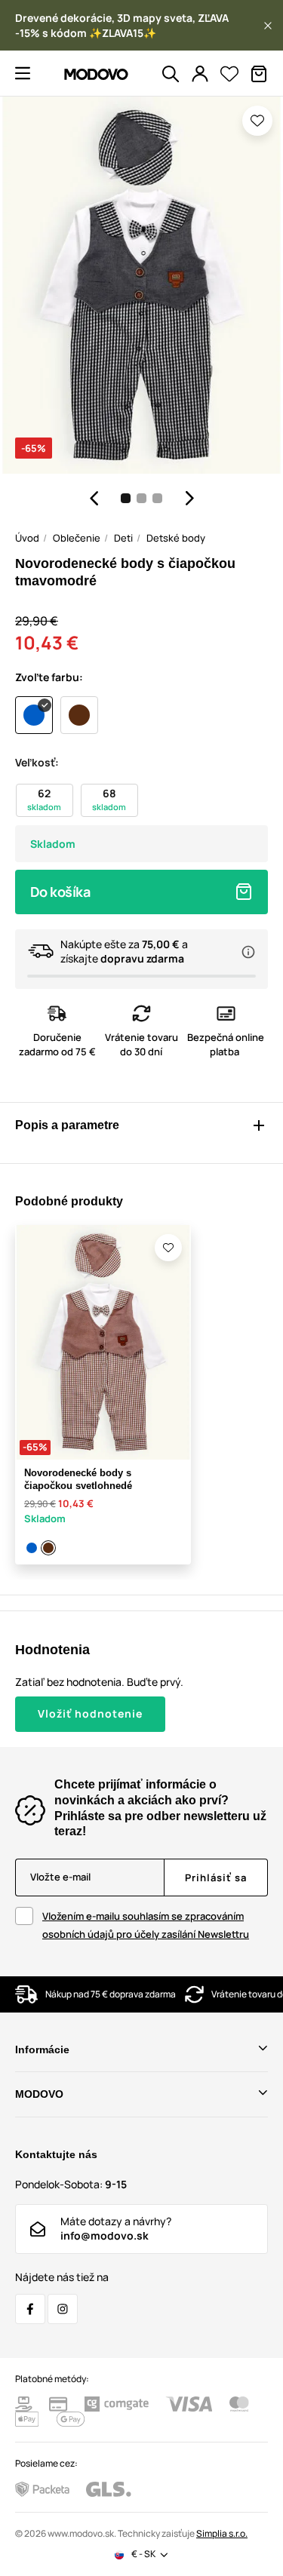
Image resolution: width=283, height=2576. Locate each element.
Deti (123, 538)
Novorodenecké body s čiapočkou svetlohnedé (78, 1479)
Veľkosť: (37, 762)
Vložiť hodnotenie (90, 1713)
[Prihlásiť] (200, 74)
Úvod (27, 538)
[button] (268, 26)
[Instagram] (63, 2309)
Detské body (176, 538)
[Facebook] (30, 2309)
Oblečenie (77, 538)
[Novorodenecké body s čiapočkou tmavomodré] (32, 1548)
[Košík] (259, 74)
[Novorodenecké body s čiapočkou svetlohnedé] (49, 1548)
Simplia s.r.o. (222, 2533)
